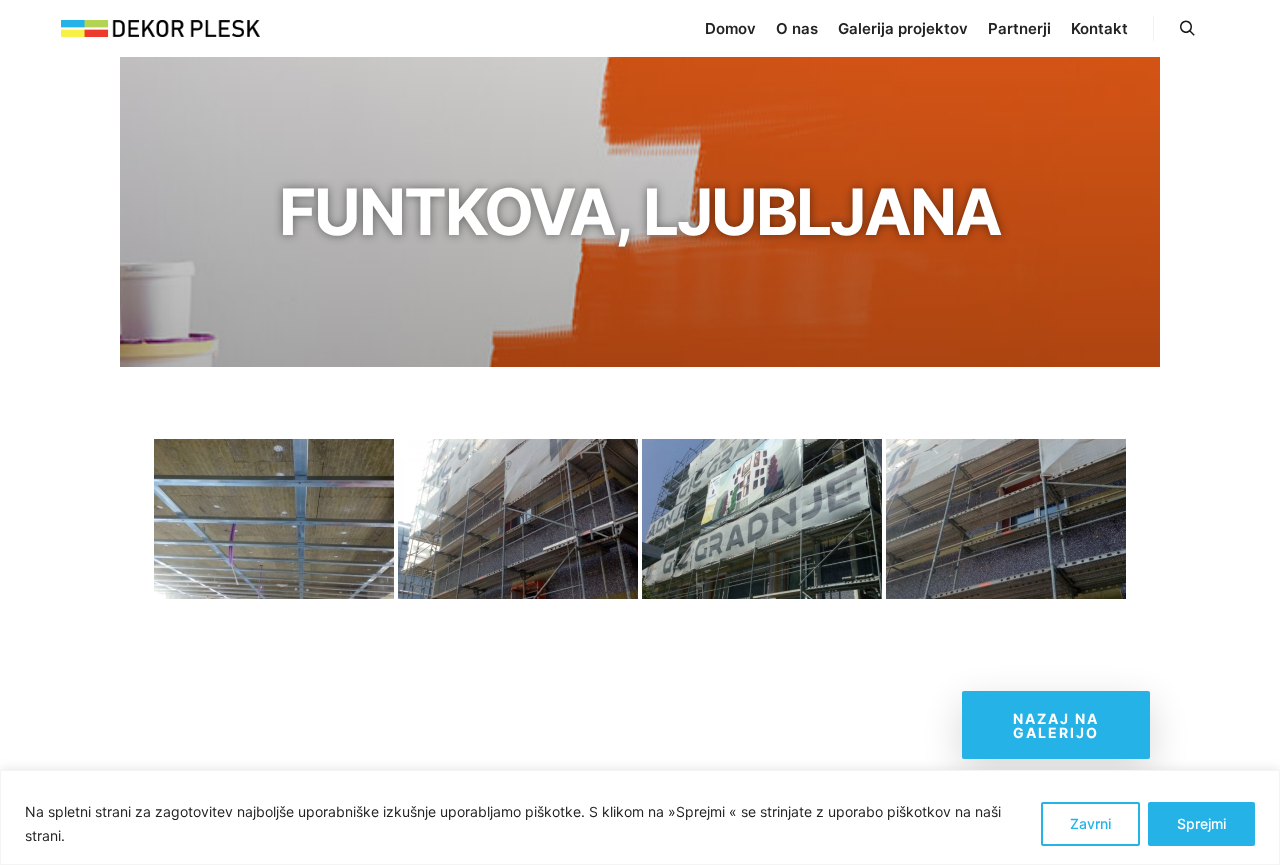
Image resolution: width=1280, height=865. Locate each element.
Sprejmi (1201, 823)
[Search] (1187, 29)
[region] (640, 817)
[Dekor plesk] (160, 28)
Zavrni (1090, 823)
